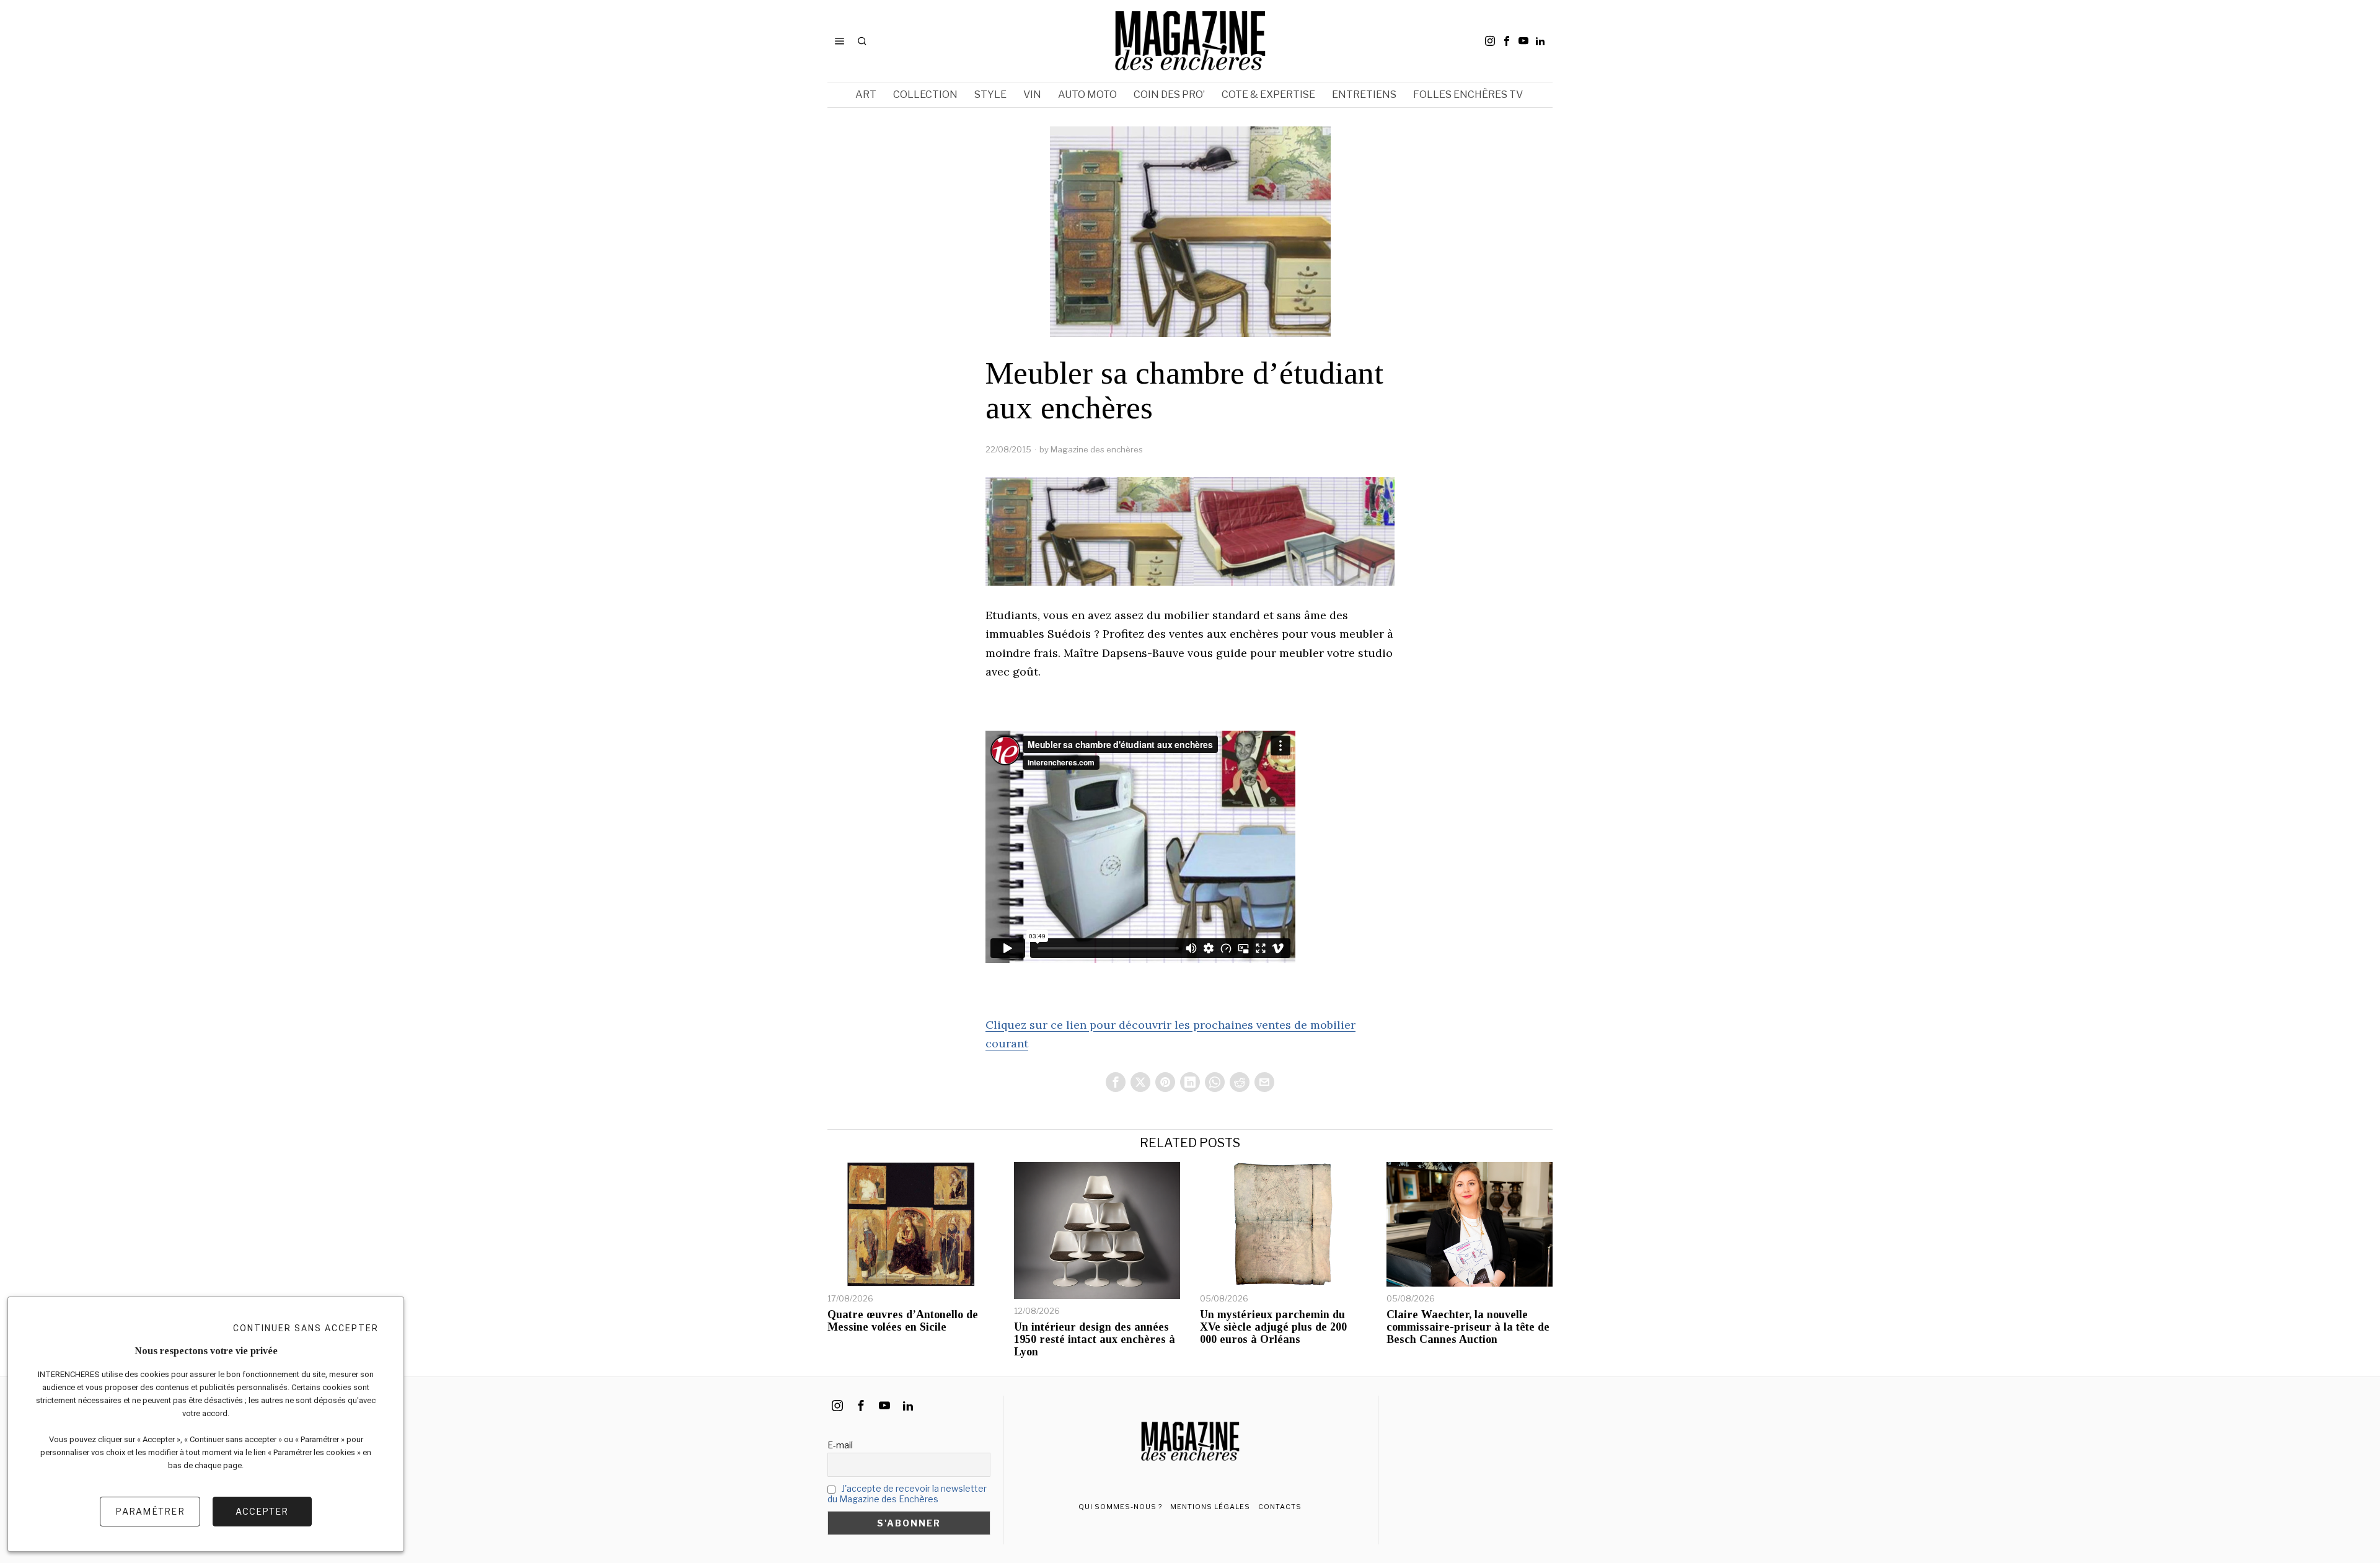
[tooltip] (1490, 41)
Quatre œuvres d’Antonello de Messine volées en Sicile (903, 1321)
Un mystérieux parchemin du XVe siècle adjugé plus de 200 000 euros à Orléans (1273, 1327)
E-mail (840, 1445)
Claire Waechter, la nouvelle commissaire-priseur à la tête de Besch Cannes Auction (1468, 1327)
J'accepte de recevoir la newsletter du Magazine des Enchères (907, 1494)
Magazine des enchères (1097, 449)
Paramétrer (150, 1511)
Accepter (262, 1511)
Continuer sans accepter (306, 1328)
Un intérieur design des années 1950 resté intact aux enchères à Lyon (1095, 1340)
